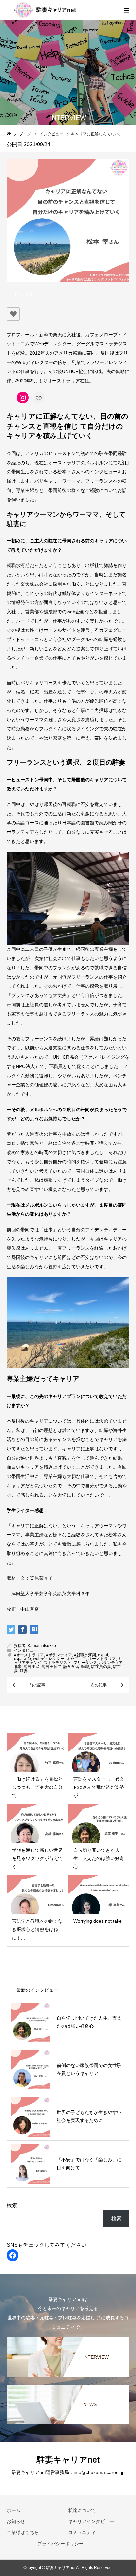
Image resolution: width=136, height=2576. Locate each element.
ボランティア (111, 1663)
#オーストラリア (29, 1655)
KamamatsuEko (42, 1646)
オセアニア (76, 1659)
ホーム (14, 2510)
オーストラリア (102, 1659)
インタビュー (25, 294)
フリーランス (85, 1663)
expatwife (22, 1659)
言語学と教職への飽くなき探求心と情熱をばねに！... (37, 1929)
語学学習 (71, 1667)
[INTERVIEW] (68, 2338)
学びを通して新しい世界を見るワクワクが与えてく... (37, 1858)
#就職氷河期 (85, 1655)
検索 (12, 2205)
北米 (18, 1667)
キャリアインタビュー (91, 2521)
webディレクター (49, 1659)
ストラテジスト (57, 1663)
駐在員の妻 (101, 1667)
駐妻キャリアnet (68, 2460)
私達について (82, 2510)
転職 (85, 1667)
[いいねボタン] (13, 314)
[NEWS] (68, 2386)
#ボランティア (59, 1655)
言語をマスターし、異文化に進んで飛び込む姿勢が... (99, 1787)
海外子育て (51, 1667)
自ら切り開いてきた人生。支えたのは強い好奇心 (99, 1858)
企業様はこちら (23, 2532)
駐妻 (24, 1671)
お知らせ (16, 2521)
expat (103, 1655)
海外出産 (32, 1667)
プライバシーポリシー (60, 2544)
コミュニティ (82, 2532)
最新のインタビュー (37, 1990)
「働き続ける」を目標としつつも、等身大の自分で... (37, 1787)
